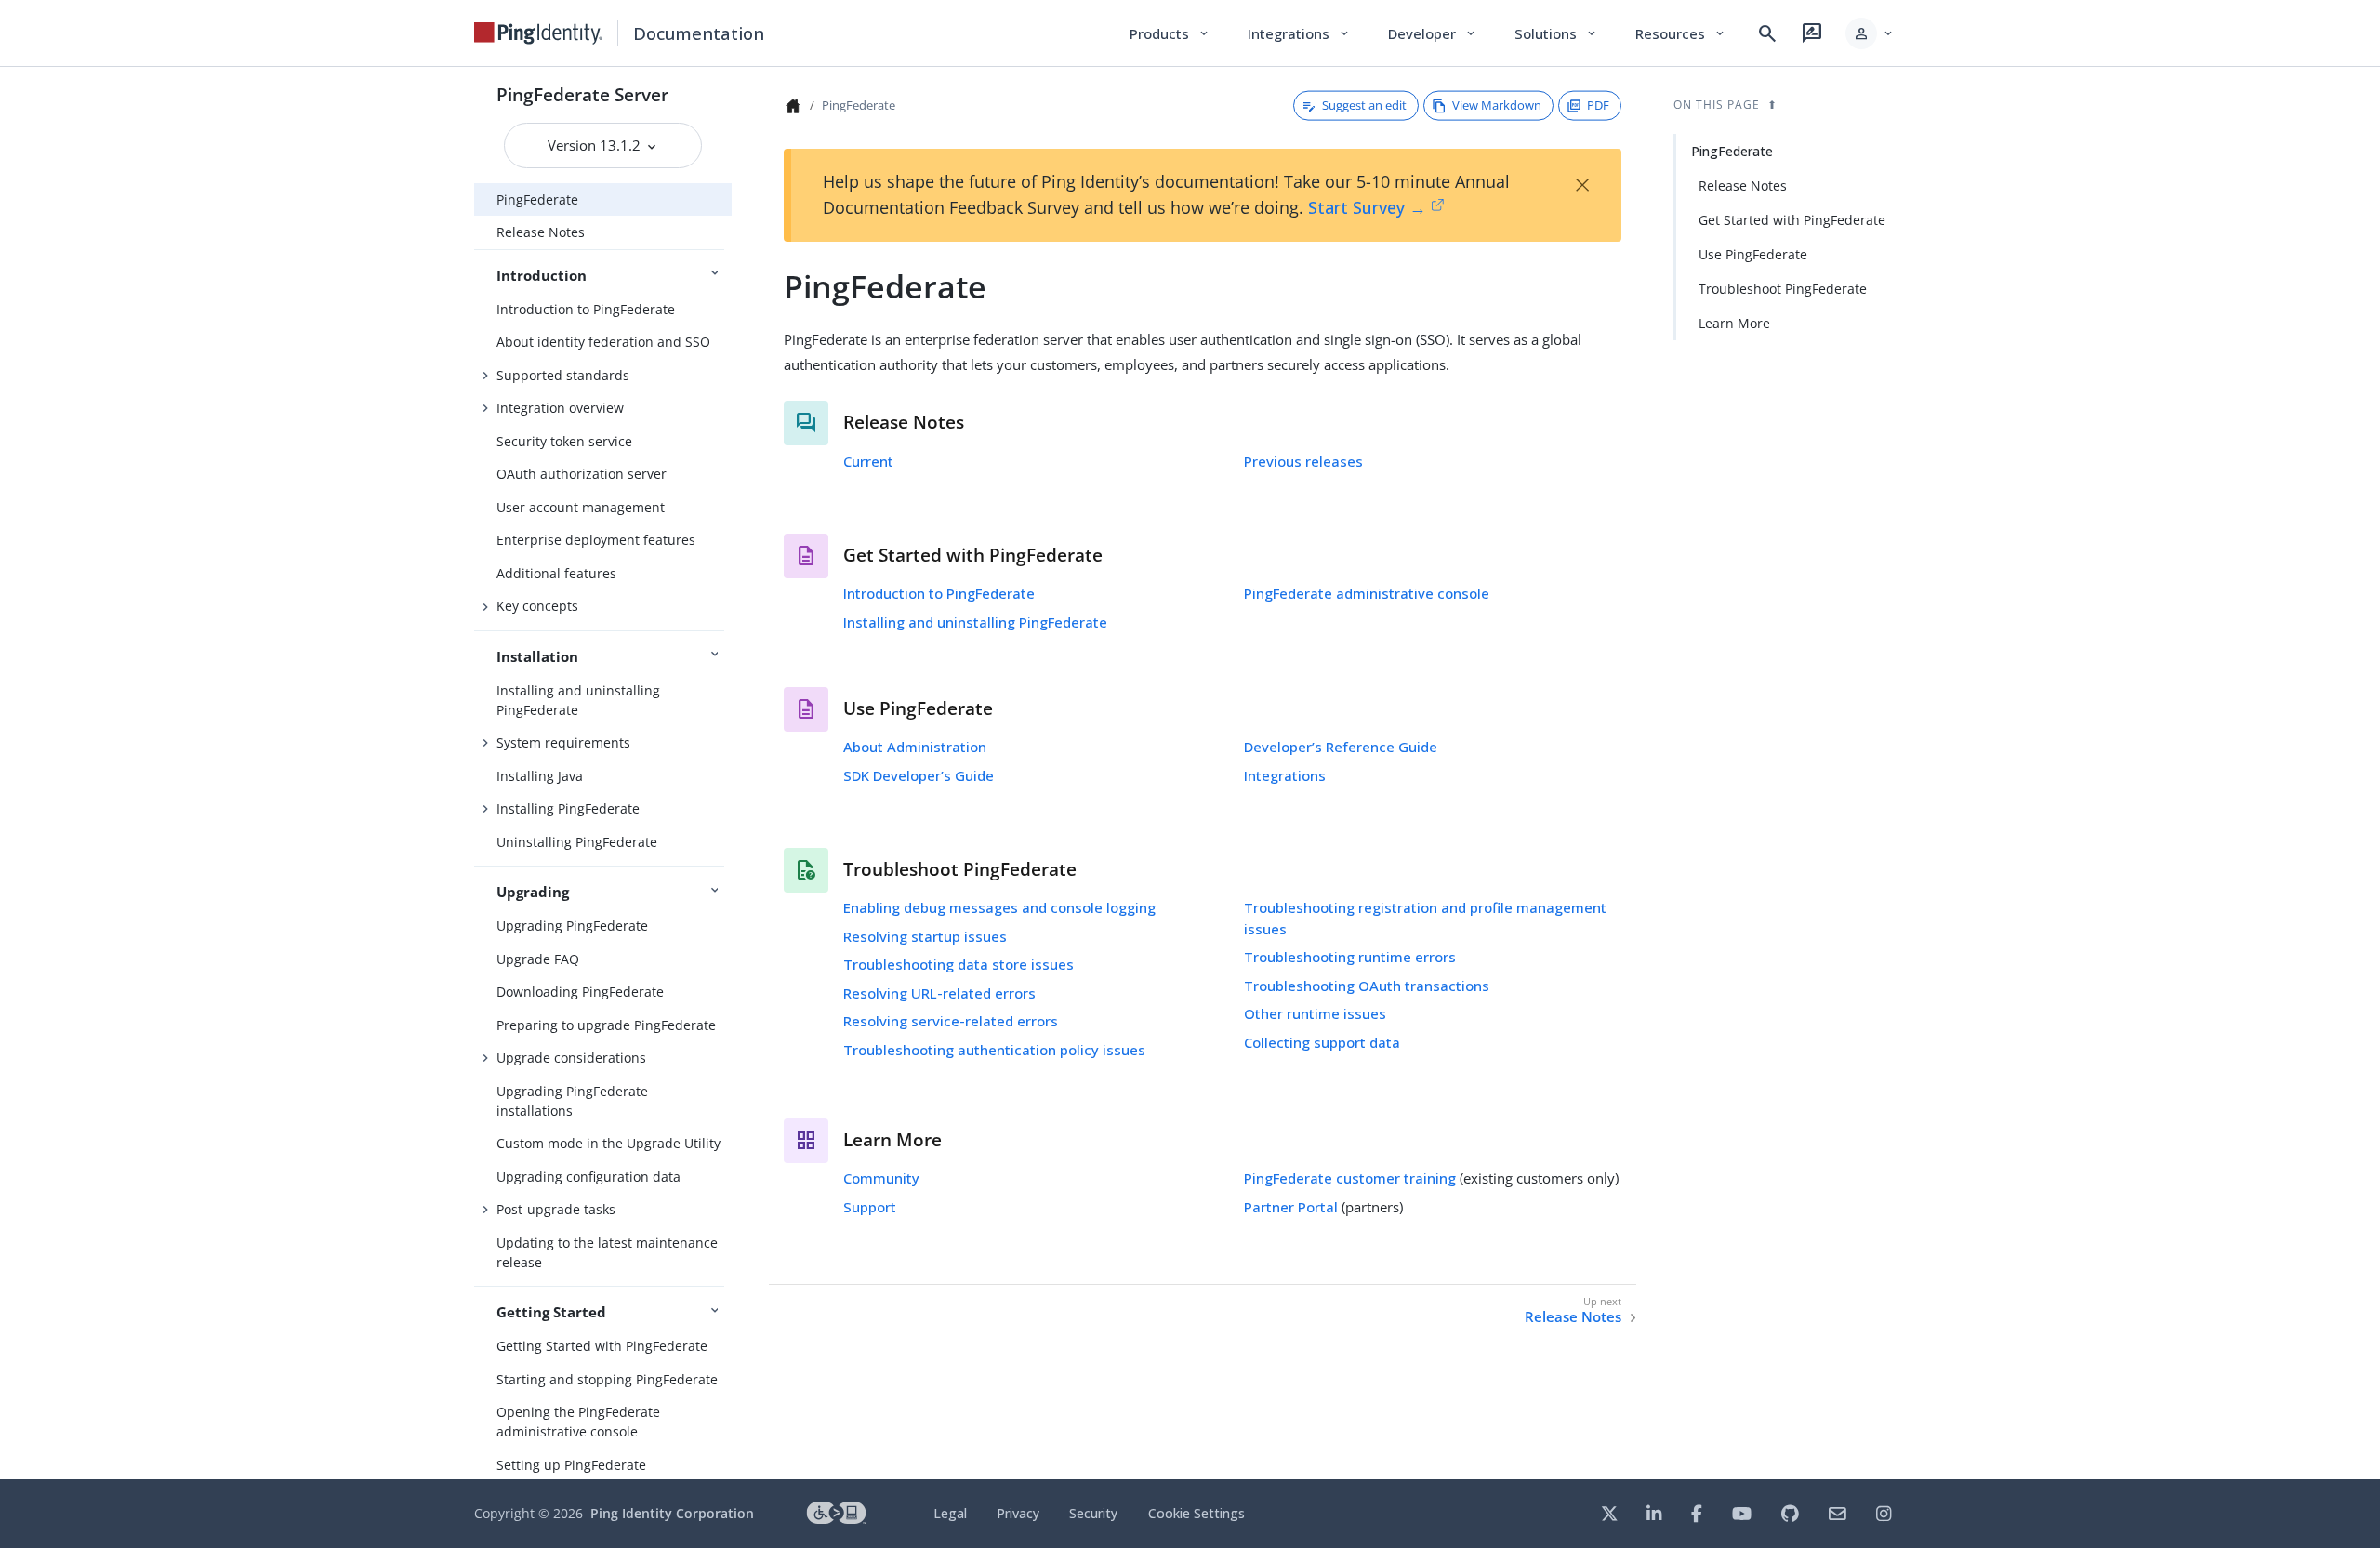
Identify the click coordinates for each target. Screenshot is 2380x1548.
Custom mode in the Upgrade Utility (608, 1143)
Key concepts (537, 606)
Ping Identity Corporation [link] (672, 1513)
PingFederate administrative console (1367, 593)
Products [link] (1170, 33)
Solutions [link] (1556, 33)
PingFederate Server (582, 94)
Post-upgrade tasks (556, 1209)
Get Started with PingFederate (1792, 220)
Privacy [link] (1018, 1513)
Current (868, 461)
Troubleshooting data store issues (959, 964)
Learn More (1734, 323)
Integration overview (560, 408)
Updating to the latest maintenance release (607, 1252)
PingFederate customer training (1350, 1178)
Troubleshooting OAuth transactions (1367, 986)
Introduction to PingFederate (586, 309)
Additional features (556, 573)
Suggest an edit (1364, 105)
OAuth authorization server (582, 474)
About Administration (915, 747)
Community (881, 1178)
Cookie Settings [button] (1197, 1513)
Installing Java (540, 776)
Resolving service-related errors (951, 1021)
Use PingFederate (1753, 254)
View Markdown (1497, 105)
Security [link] (1093, 1513)
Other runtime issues (1315, 1013)
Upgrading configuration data (588, 1177)
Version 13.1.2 (596, 145)
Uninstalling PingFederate (577, 842)
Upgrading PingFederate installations (572, 1101)
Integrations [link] (1299, 33)
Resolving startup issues (925, 936)
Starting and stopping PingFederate (607, 1379)
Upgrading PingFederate (572, 926)
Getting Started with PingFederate (602, 1346)
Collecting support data (1322, 1042)
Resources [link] (1681, 33)
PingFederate (537, 199)
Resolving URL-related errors (939, 993)
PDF (1598, 105)
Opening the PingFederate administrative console (578, 1422)
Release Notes (541, 232)
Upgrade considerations (571, 1058)
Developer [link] (1433, 33)
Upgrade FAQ (538, 959)
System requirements (563, 742)
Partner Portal (1291, 1207)
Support (870, 1207)
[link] (538, 33)
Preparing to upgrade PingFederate (606, 1025)
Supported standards (563, 375)
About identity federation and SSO (603, 342)
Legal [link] (950, 1513)
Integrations (1285, 775)
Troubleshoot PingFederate (1783, 289)
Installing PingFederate (568, 808)
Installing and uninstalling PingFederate (578, 700)
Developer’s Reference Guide (1341, 747)
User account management (581, 507)
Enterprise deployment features (596, 540)
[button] (1870, 33)
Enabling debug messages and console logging (999, 907)
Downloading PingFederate (580, 992)
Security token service (564, 441)
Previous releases (1303, 461)
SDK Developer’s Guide (919, 775)
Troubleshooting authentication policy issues (994, 1050)
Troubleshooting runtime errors (1350, 957)
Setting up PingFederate (571, 1465)
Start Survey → (1367, 207)
